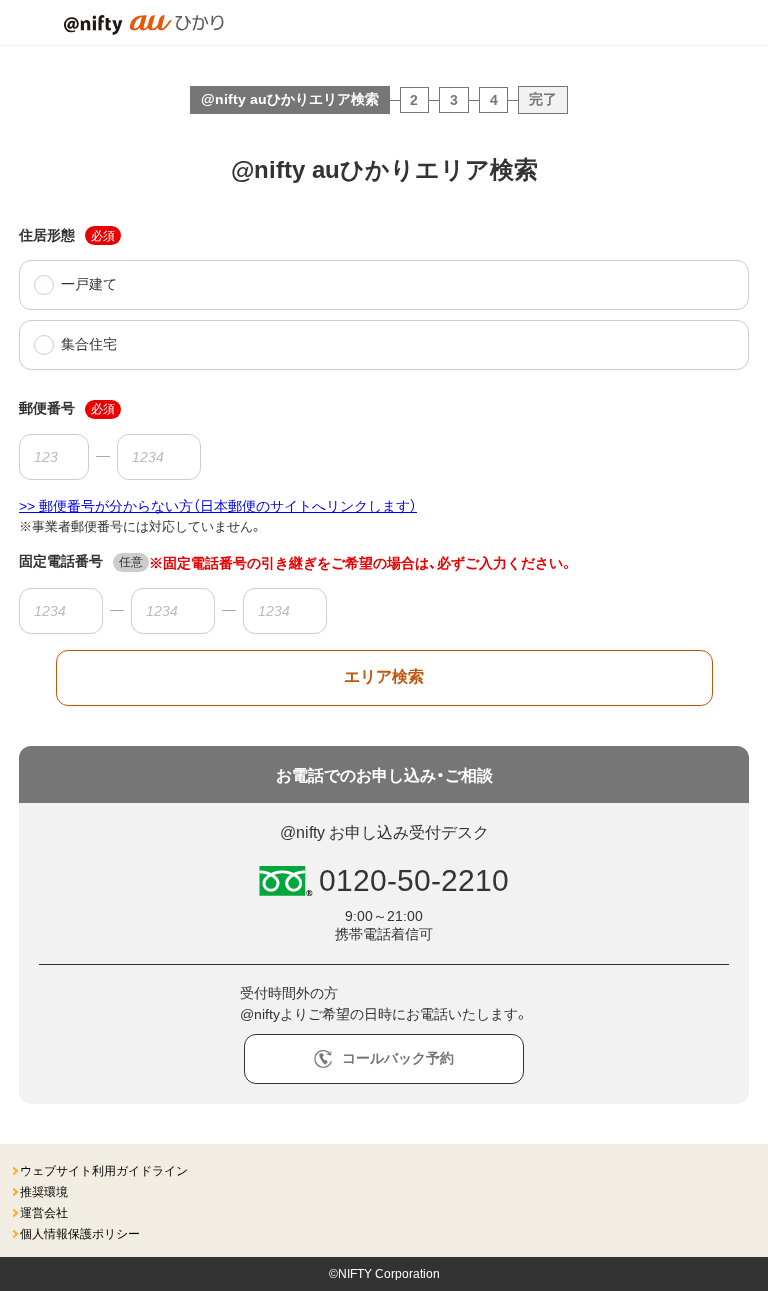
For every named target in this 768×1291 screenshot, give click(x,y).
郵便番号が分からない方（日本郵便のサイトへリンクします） (228, 506)
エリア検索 (384, 676)
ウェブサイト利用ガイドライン (104, 1171)
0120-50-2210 (414, 880)
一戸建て (89, 284)
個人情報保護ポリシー (80, 1234)
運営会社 (44, 1213)
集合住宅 (89, 344)
